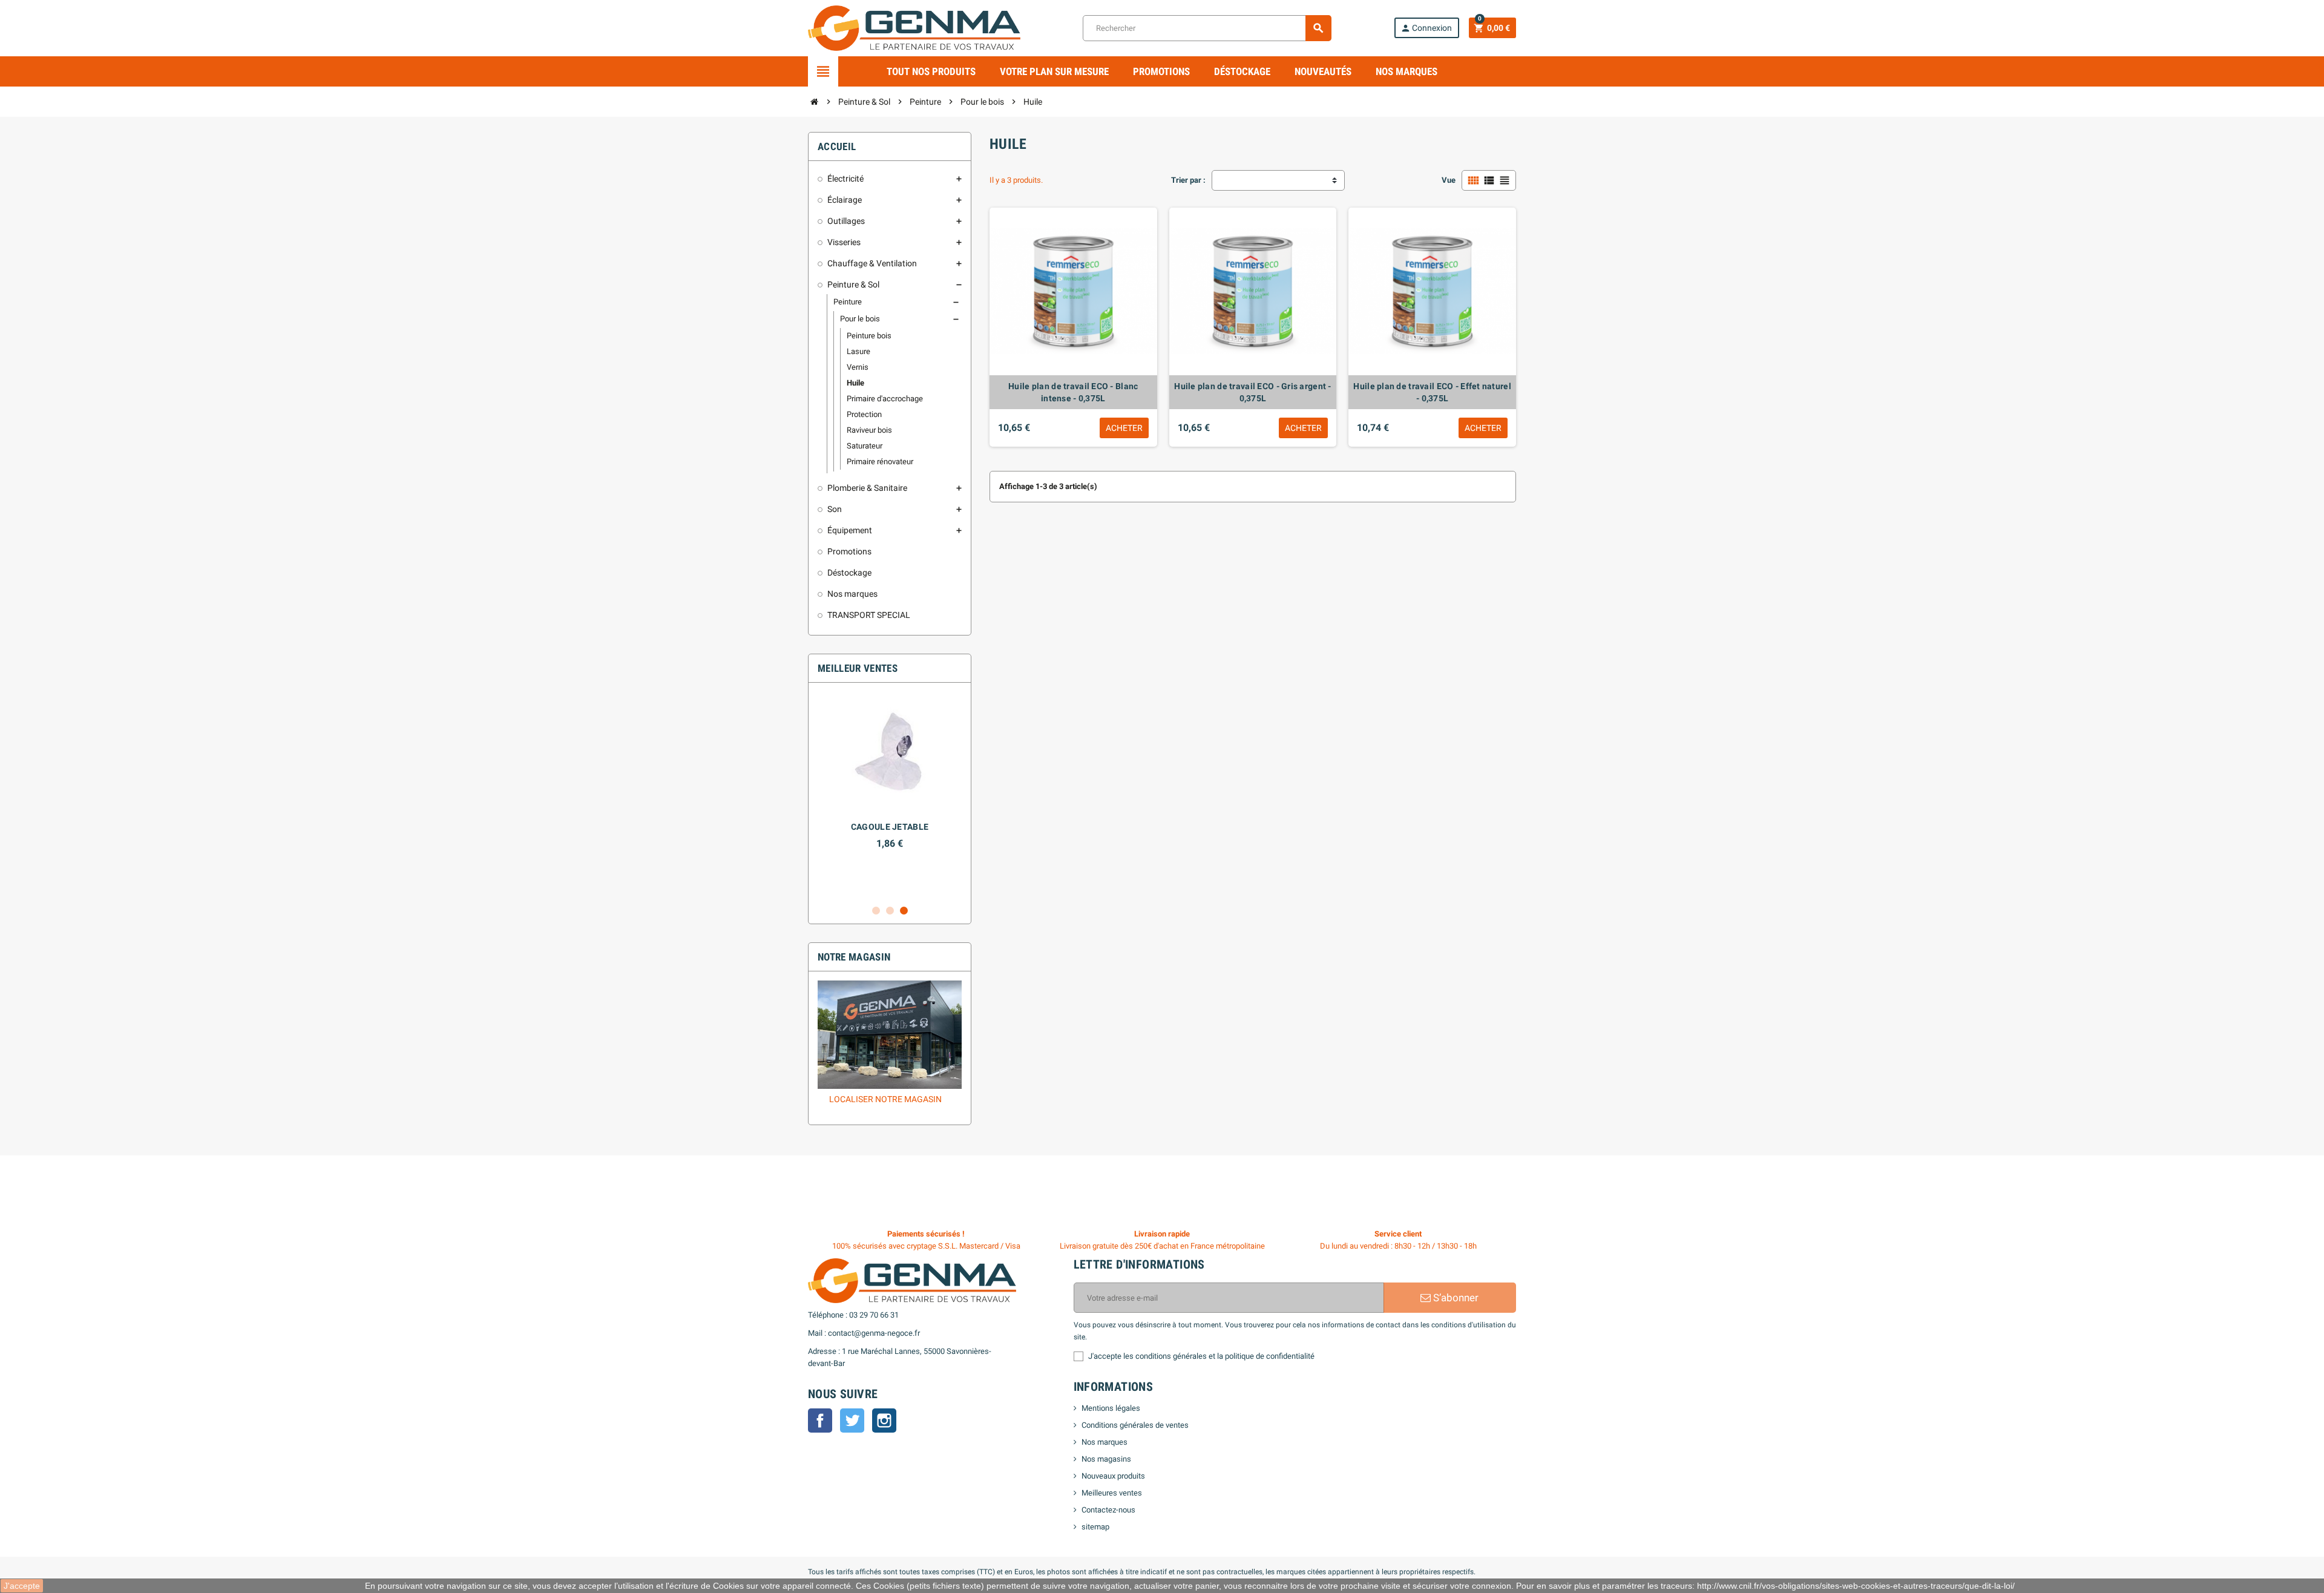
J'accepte (22, 1586)
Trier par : (1188, 180)
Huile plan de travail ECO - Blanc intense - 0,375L (1073, 392)
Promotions (1161, 71)
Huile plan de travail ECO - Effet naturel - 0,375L (1432, 392)
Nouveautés (1323, 71)
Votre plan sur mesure (1054, 71)
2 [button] (890, 911)
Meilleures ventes (1112, 1493)
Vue (1449, 180)
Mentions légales (1111, 1408)
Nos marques (1407, 71)
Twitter (852, 1421)
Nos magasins (1106, 1459)
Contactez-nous (1108, 1510)
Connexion (1426, 28)
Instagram (884, 1421)
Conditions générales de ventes (1135, 1425)
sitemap (1095, 1527)
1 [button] (876, 911)
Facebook (820, 1421)
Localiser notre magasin (885, 1099)
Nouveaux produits (1113, 1476)
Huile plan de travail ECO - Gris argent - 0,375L (1252, 392)
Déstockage (1242, 71)
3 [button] (904, 911)
